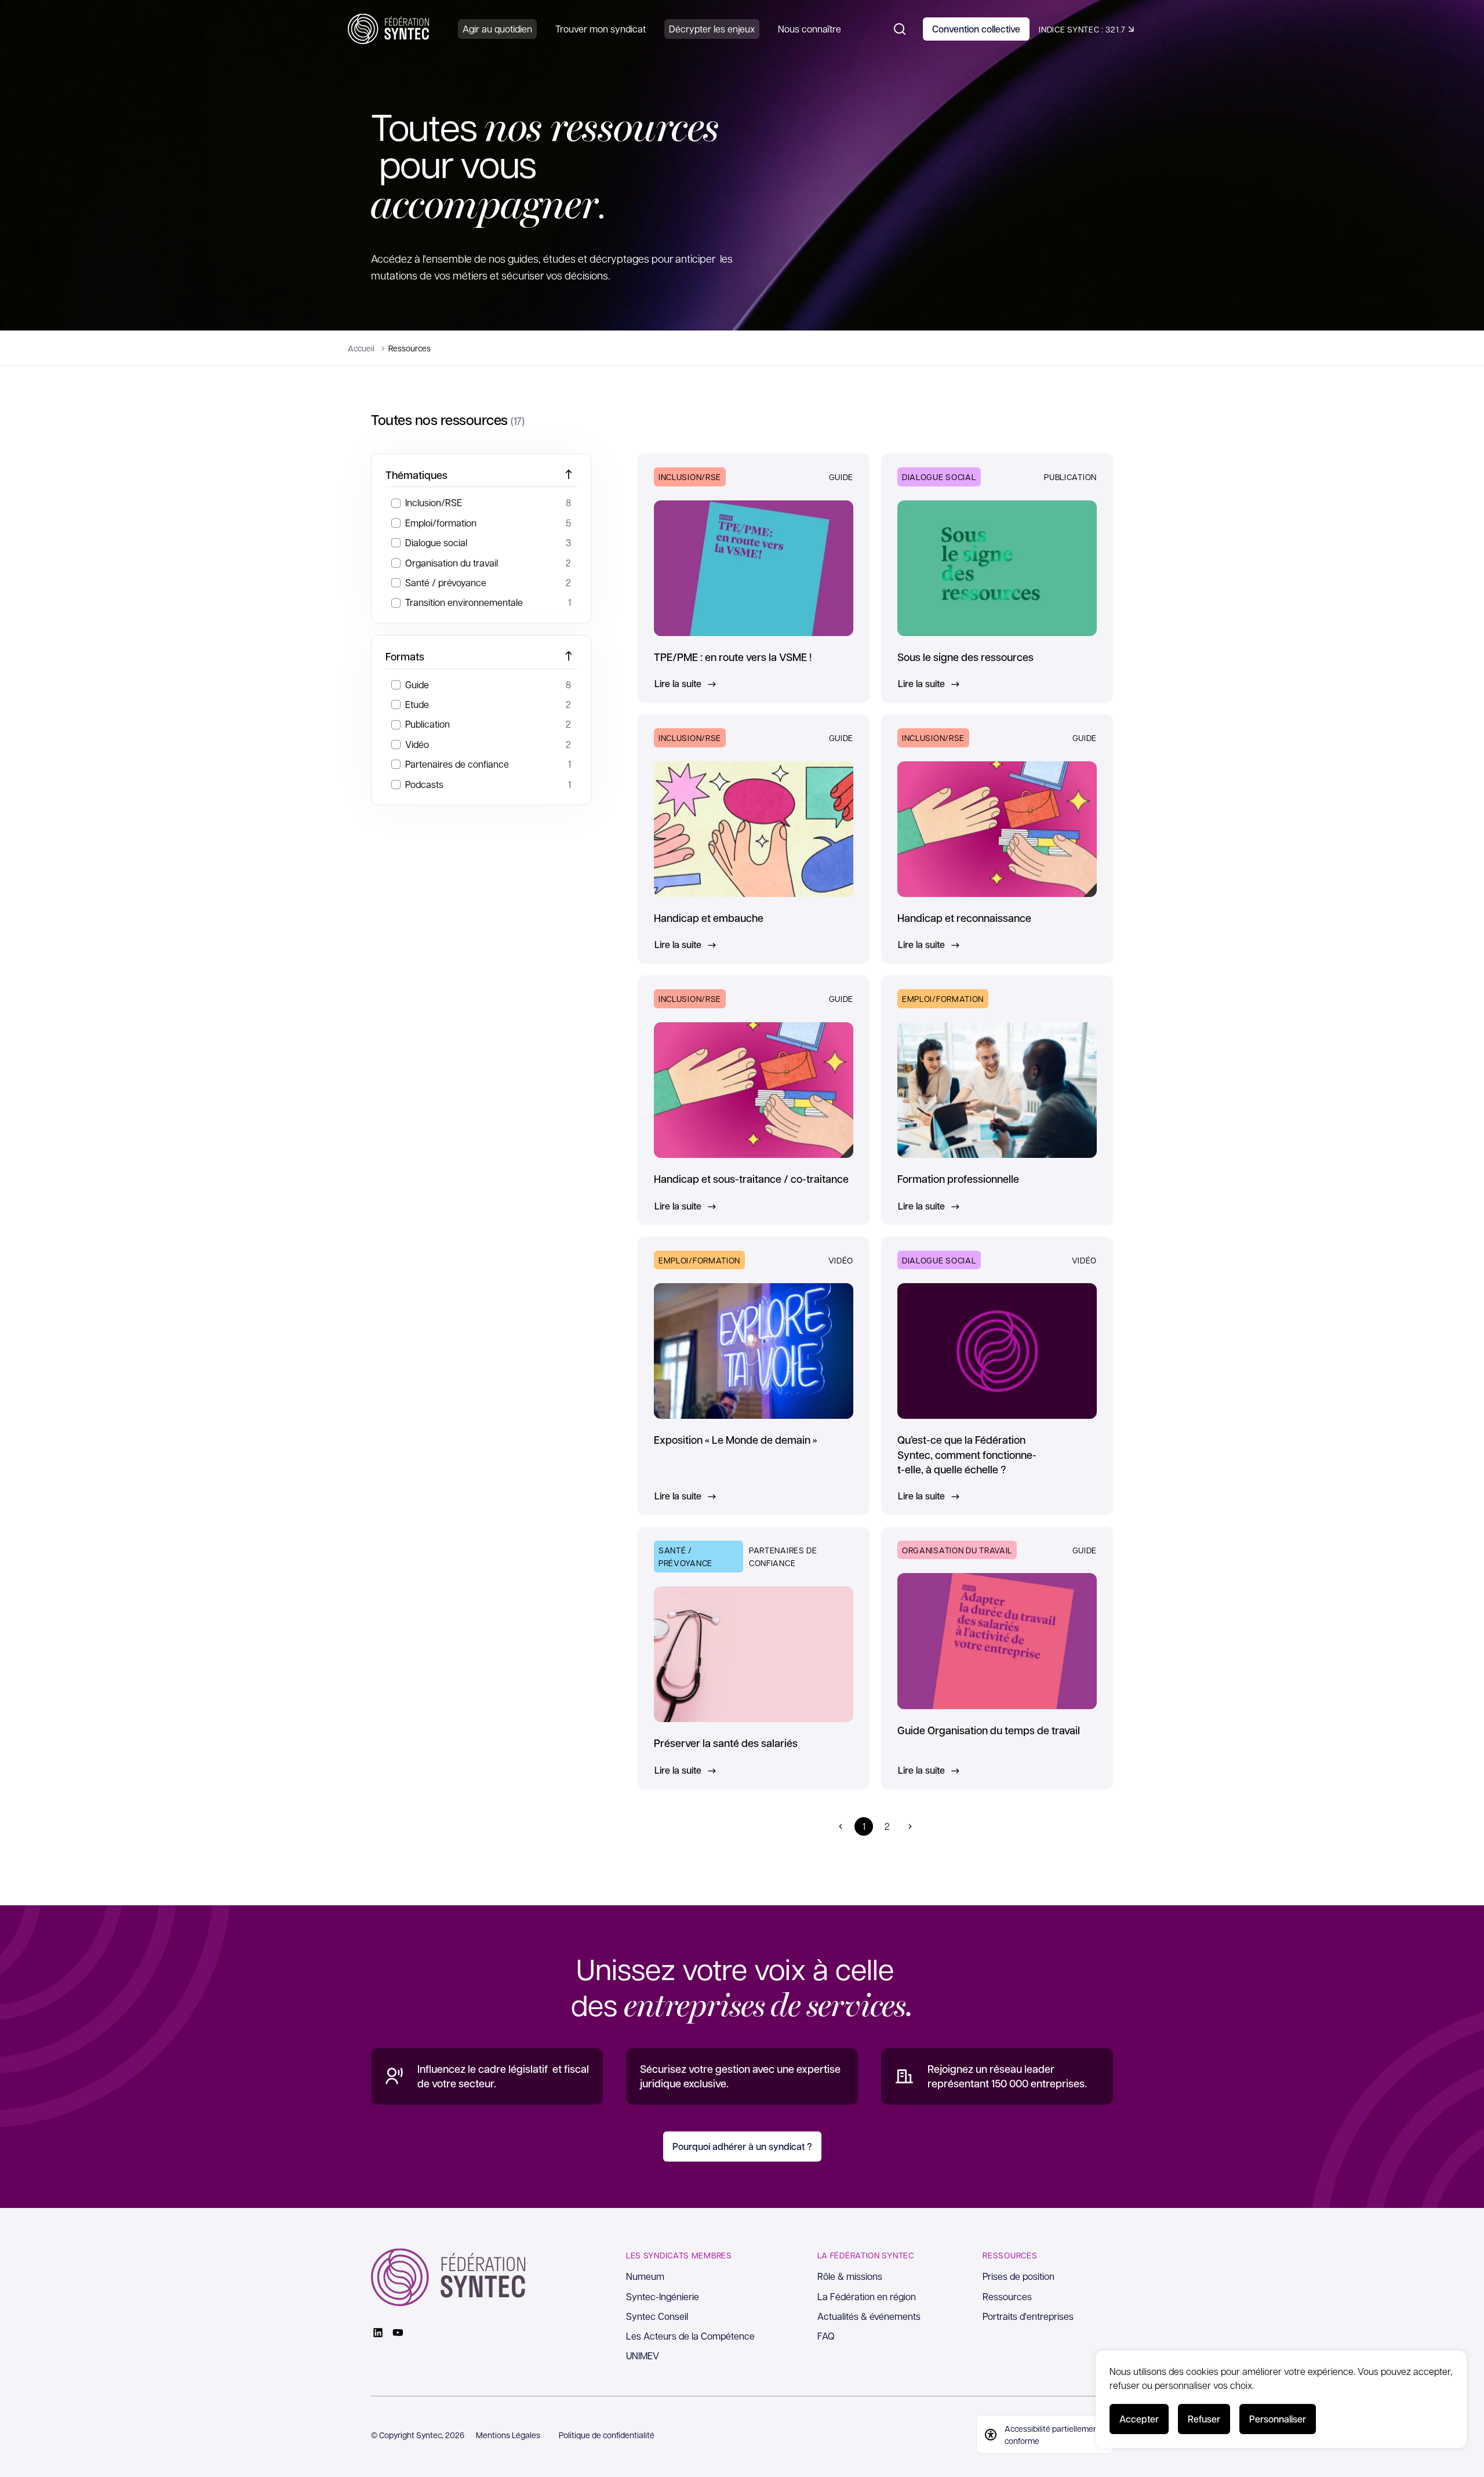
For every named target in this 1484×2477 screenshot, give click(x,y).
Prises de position (1019, 2276)
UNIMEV (643, 2356)
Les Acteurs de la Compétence (690, 2336)
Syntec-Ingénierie (663, 2296)
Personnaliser (1278, 2419)
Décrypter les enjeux (712, 29)
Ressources (1007, 2296)
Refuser (1204, 2419)
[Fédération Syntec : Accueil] (388, 29)
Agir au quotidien (497, 29)
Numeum (645, 2276)
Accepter (1139, 2419)
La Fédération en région (867, 2296)
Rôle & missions (850, 2276)
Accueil (361, 348)
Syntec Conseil (657, 2316)
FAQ (826, 2336)
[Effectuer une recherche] (900, 29)
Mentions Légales (508, 2435)
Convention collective (976, 29)
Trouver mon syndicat (601, 29)
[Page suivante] (910, 1826)
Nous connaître (810, 29)
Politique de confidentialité (607, 2435)
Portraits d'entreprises (1028, 2316)
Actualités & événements (869, 2316)
